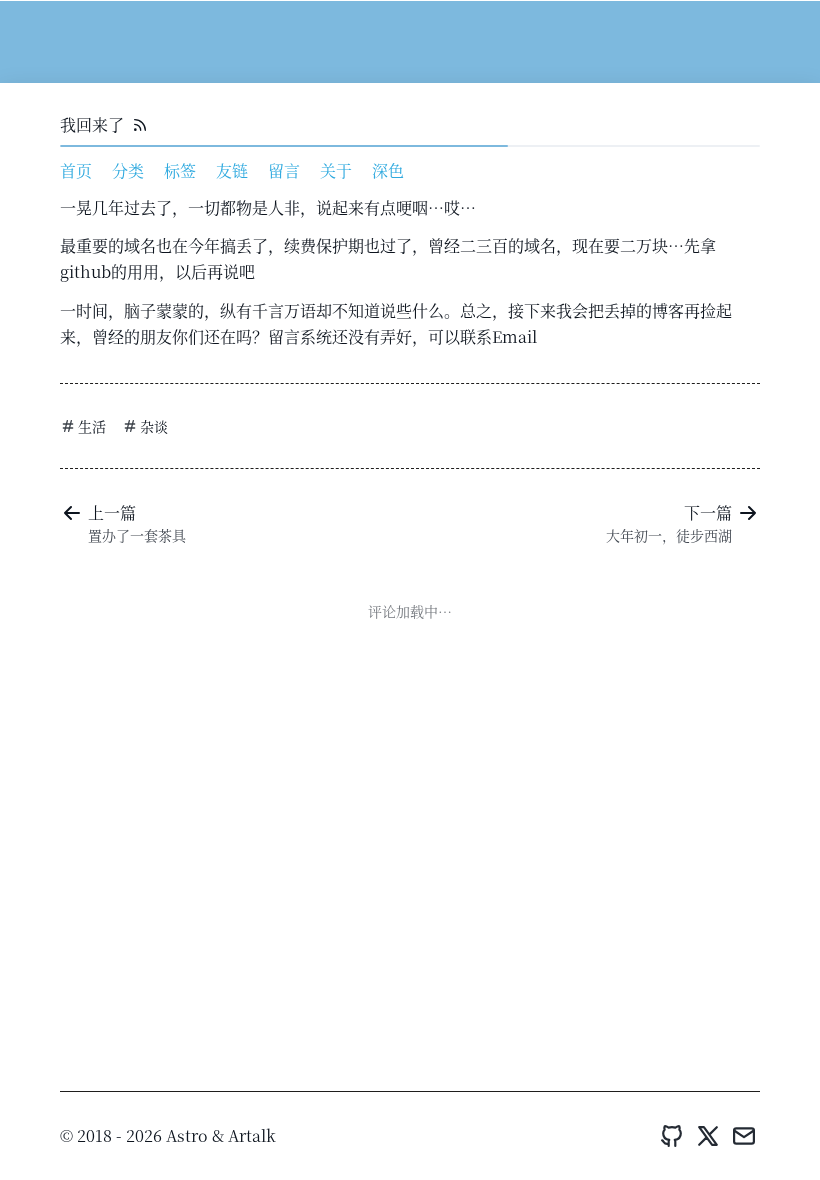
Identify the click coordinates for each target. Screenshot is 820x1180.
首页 (76, 170)
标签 (180, 170)
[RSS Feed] (140, 125)
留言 (284, 170)
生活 (92, 426)
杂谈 (154, 426)
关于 (336, 170)
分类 (128, 170)
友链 (232, 170)
